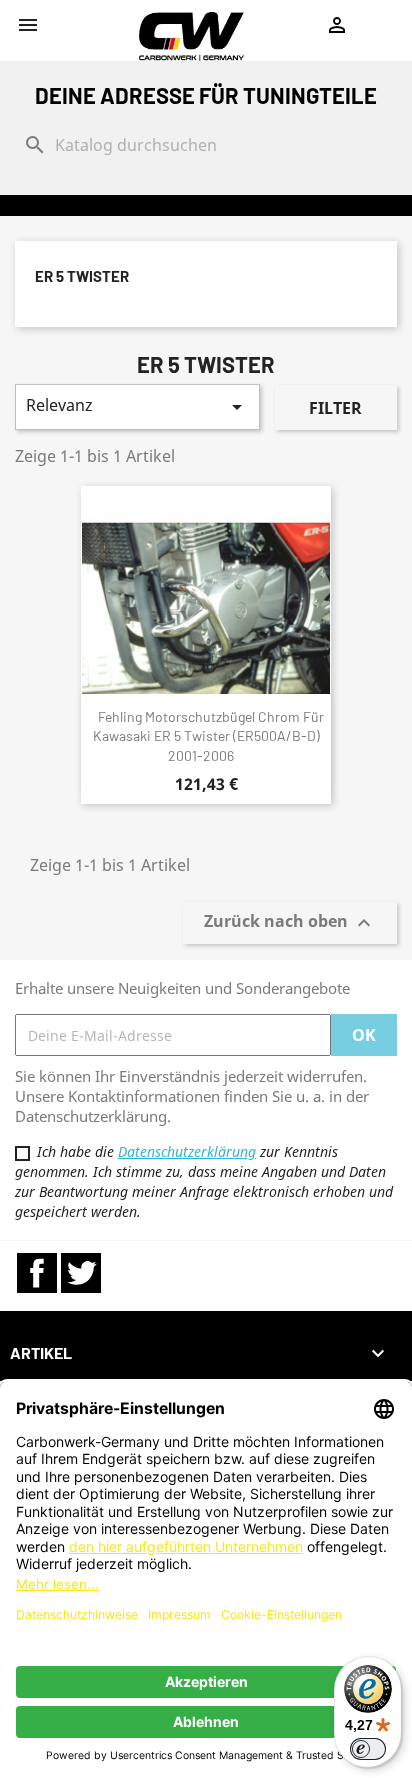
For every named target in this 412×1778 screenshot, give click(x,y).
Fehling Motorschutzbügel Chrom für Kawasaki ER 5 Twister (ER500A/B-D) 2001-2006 (208, 736)
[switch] (368, 1749)
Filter (335, 408)
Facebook (37, 1273)
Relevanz (137, 406)
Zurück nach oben (290, 923)
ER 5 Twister (82, 276)
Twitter (81, 1273)
